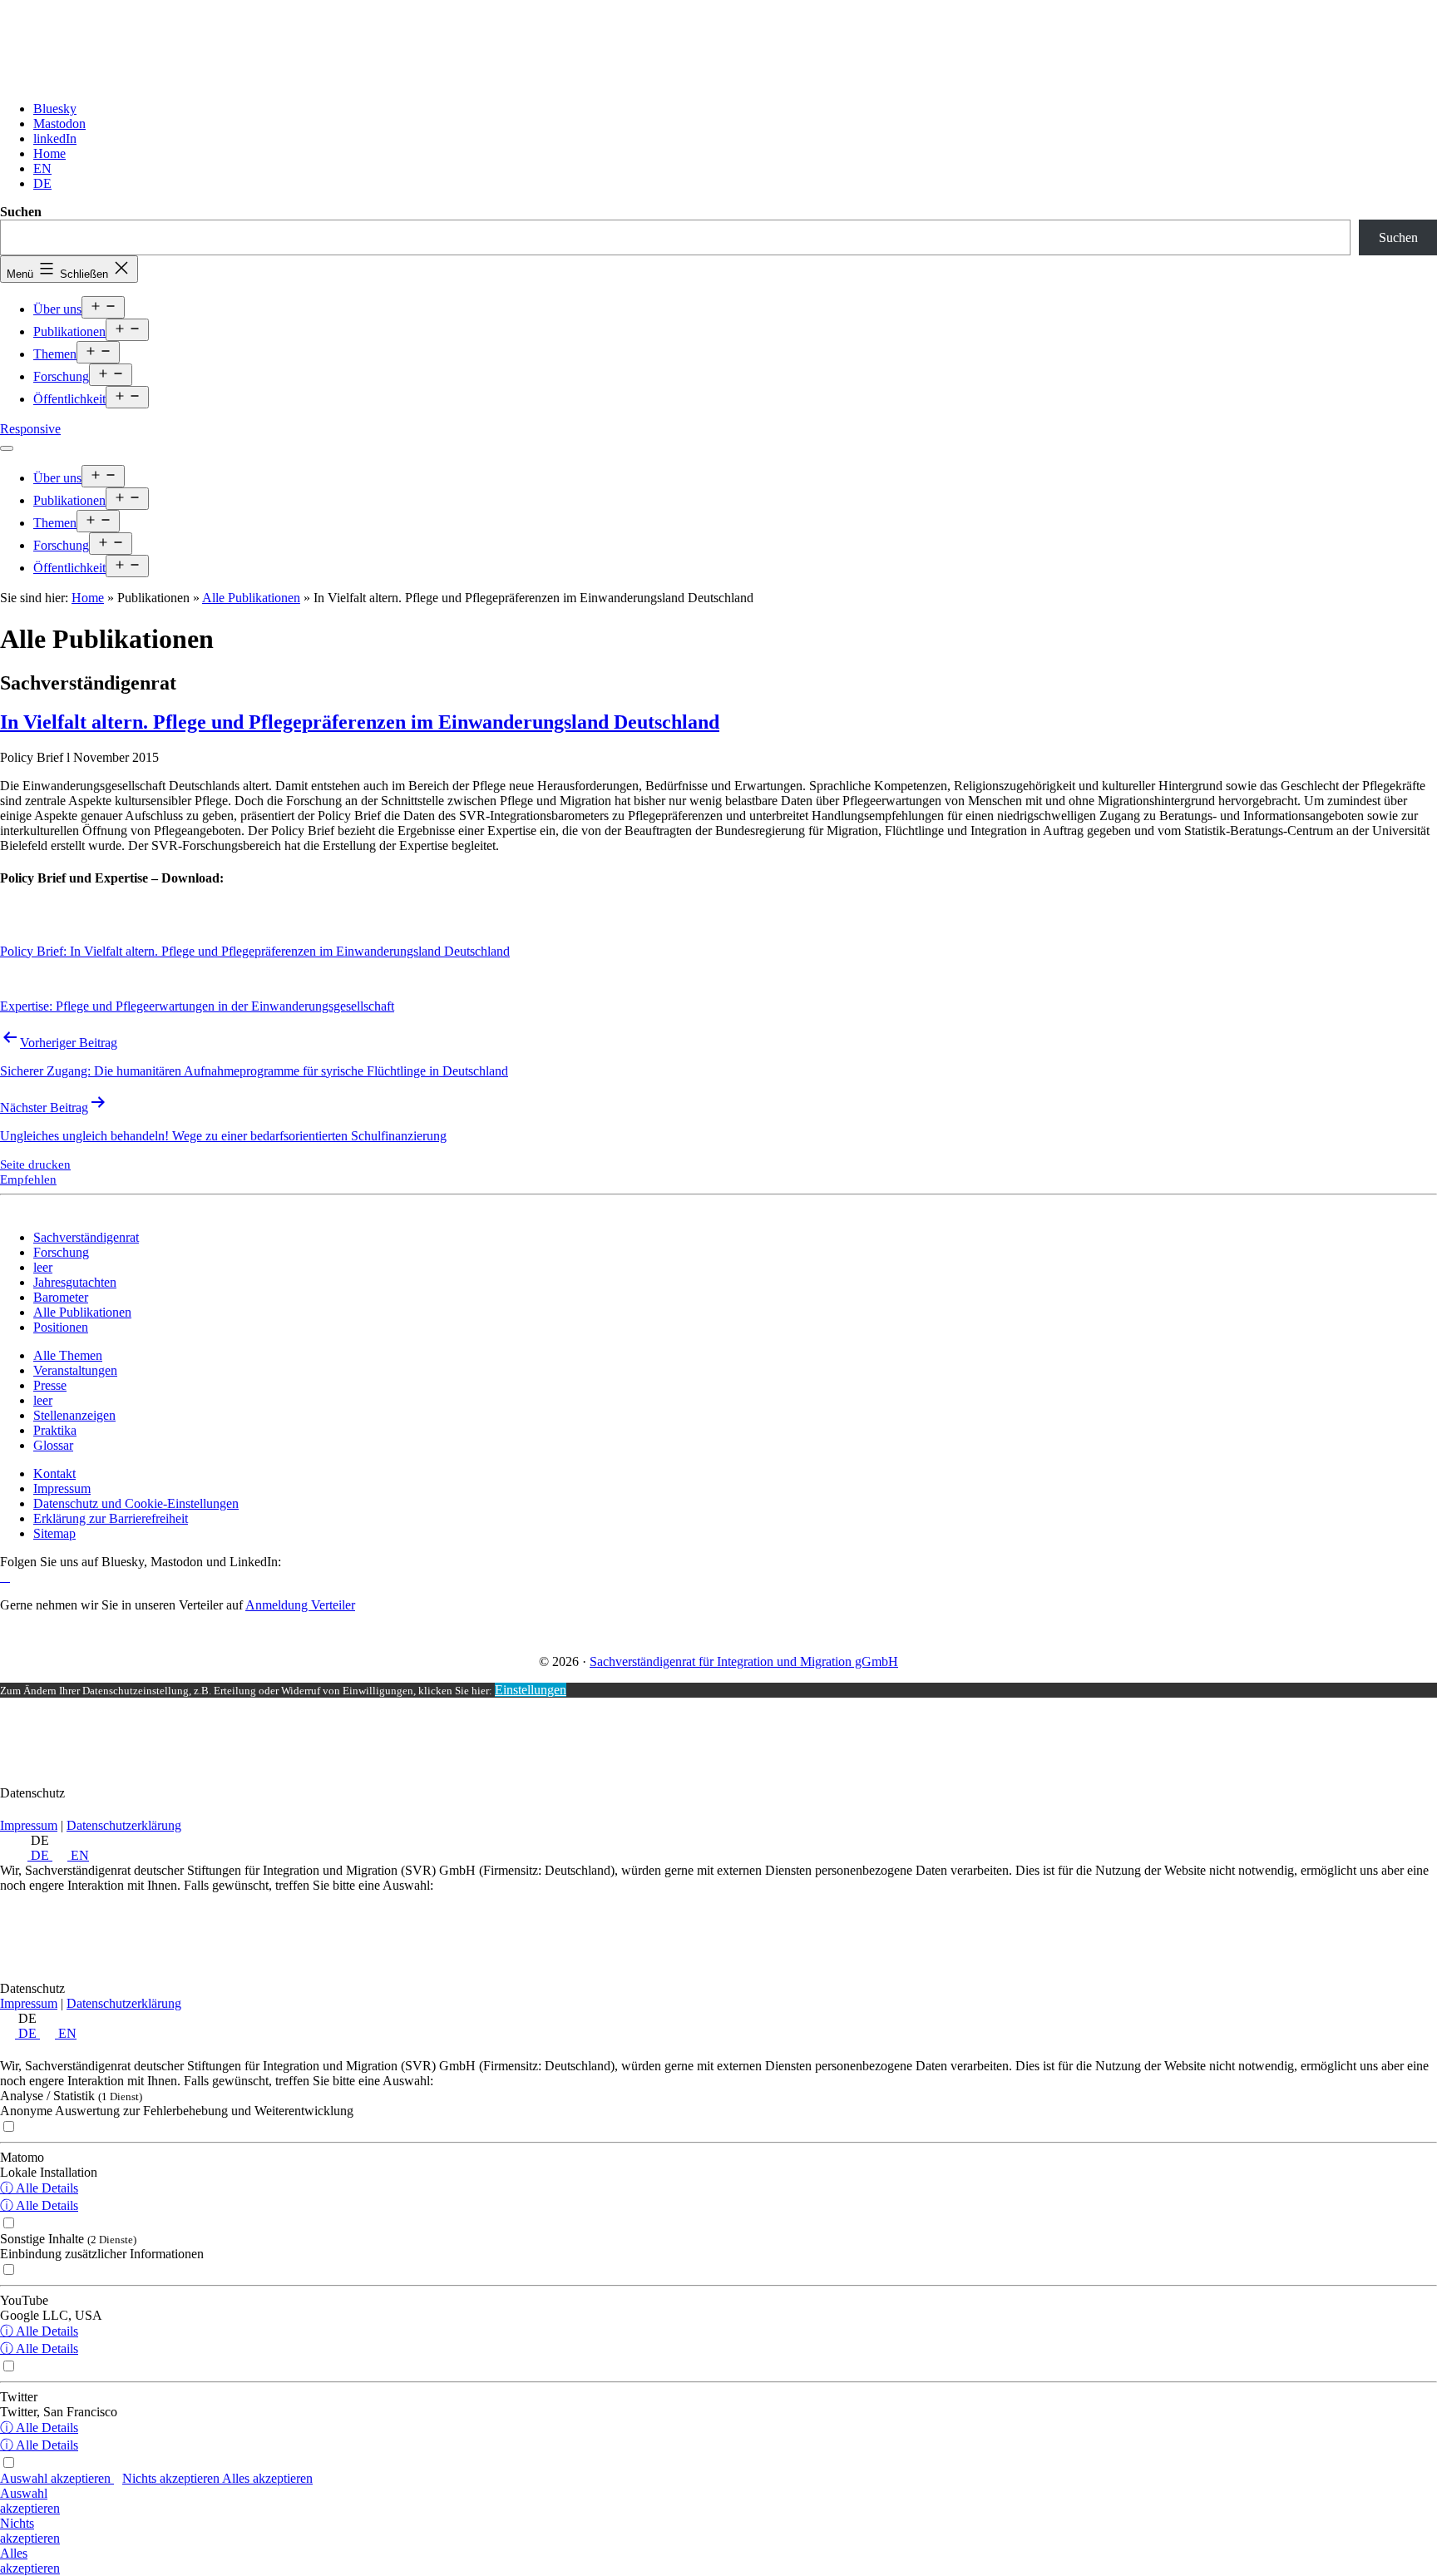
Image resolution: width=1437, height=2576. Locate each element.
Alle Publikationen (251, 598)
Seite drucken (35, 1164)
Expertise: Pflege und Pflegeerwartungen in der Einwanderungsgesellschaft (197, 1006)
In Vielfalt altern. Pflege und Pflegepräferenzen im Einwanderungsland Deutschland (360, 722)
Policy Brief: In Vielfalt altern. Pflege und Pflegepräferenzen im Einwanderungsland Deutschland (255, 951)
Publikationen (69, 331)
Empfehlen (28, 1179)
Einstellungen (531, 1690)
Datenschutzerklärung (124, 1825)
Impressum (29, 1825)
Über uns (57, 309)
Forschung (61, 376)
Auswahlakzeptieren (30, 2501)
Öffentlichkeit (69, 399)
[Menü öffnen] (7, 448)
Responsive (30, 429)
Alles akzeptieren (267, 2478)
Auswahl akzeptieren (57, 2478)
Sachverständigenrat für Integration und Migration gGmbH (744, 1661)
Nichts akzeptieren (172, 2478)
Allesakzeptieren (30, 2561)
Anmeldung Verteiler (300, 1605)
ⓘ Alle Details (39, 2188)
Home (88, 598)
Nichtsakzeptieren (30, 2531)
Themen (55, 354)
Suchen (21, 212)
